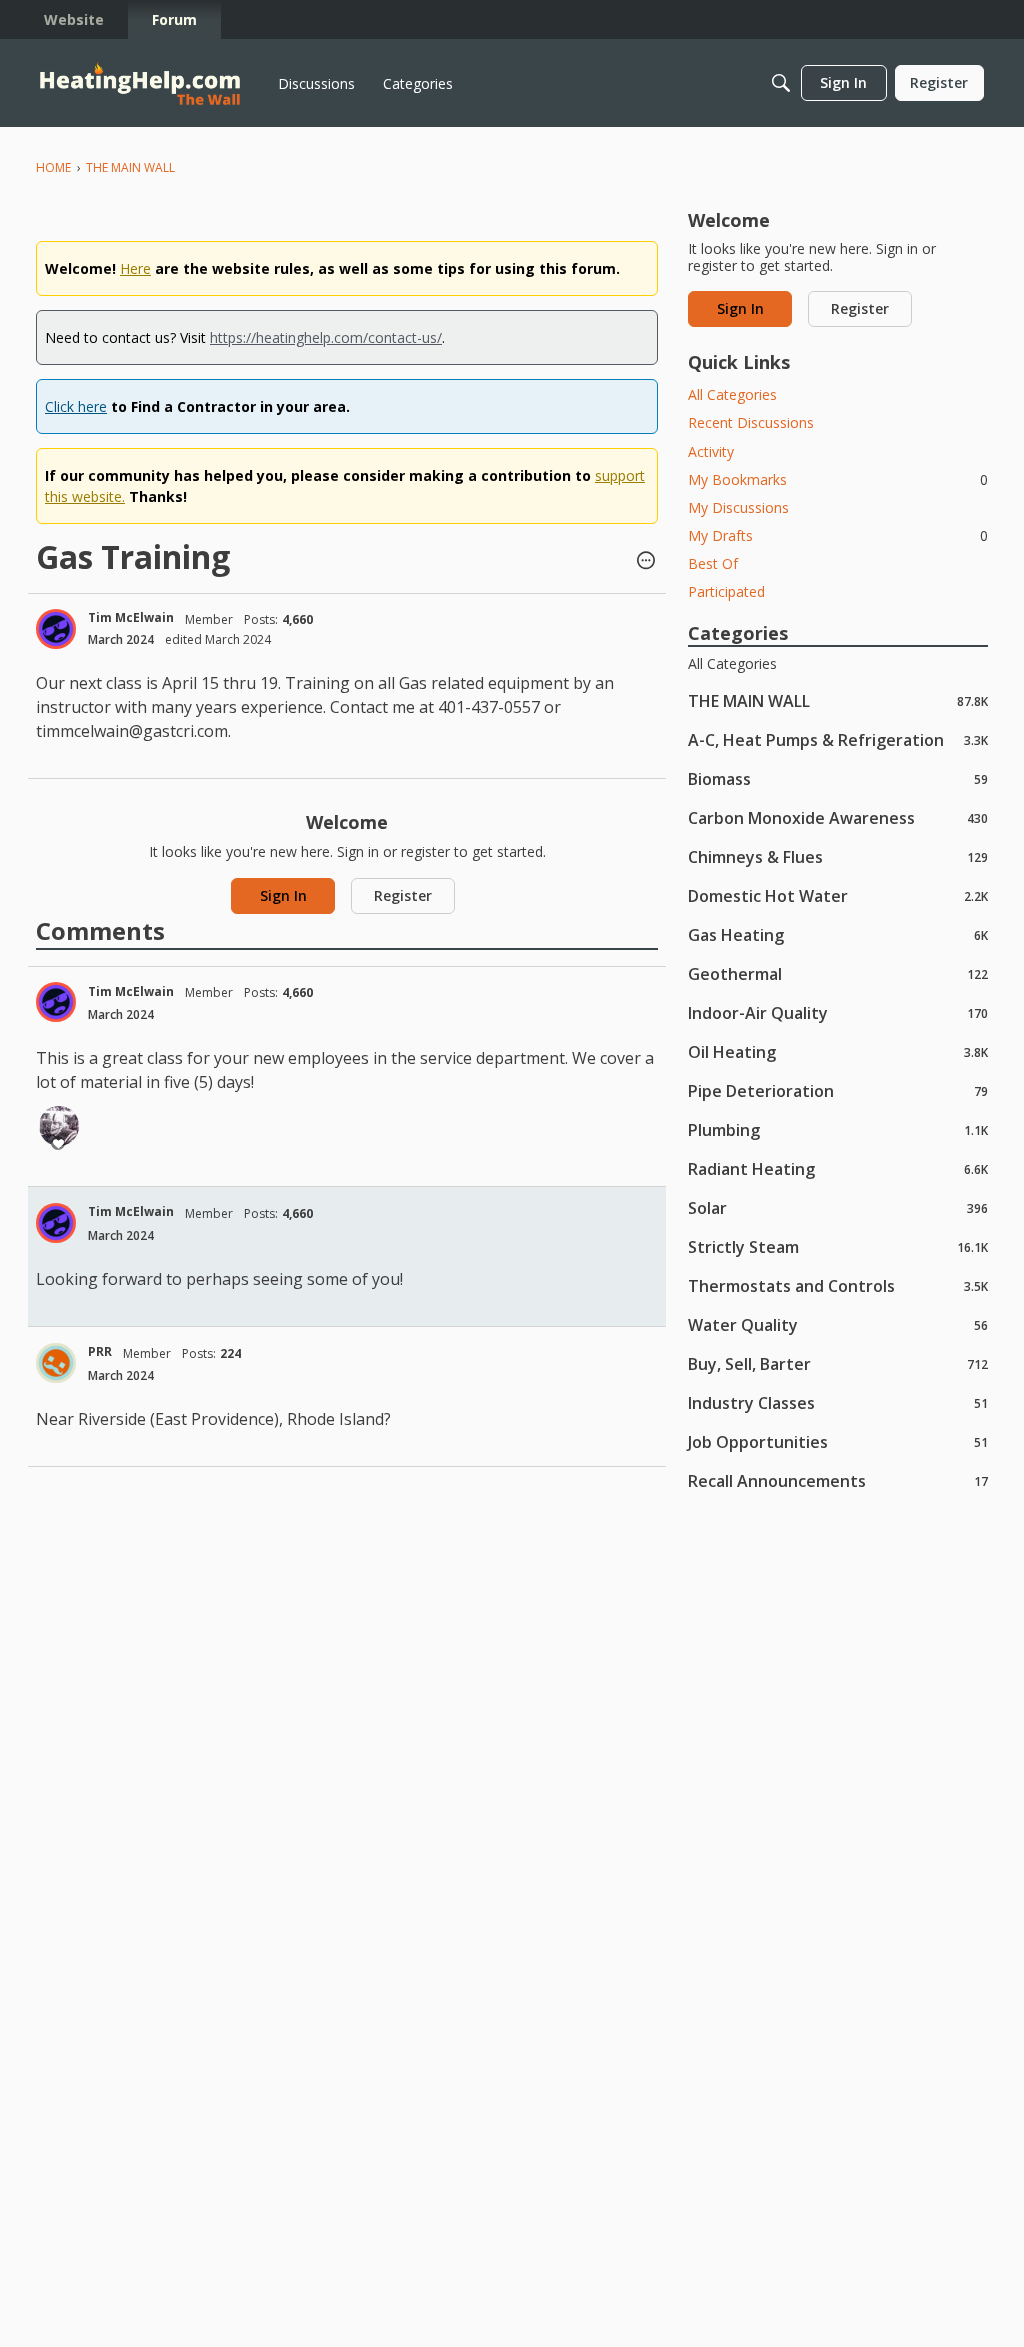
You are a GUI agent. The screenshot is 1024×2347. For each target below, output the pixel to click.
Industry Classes (838, 1402)
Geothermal (838, 973)
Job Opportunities (838, 1441)
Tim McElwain (131, 617)
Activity (711, 451)
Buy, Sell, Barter (838, 1363)
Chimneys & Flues (838, 856)
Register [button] (403, 895)
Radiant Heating (838, 1168)
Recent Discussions (751, 422)
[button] (646, 562)
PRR (100, 1351)
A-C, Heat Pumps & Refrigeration (838, 739)
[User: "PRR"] (56, 1363)
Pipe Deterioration (838, 1090)
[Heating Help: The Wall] (140, 83)
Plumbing (838, 1129)
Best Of (713, 563)
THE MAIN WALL (838, 700)
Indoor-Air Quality (838, 1012)
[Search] (781, 83)
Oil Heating (838, 1051)
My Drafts (838, 535)
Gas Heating (838, 934)
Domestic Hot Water (838, 895)
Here (135, 268)
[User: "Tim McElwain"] (56, 629)
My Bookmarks (838, 479)
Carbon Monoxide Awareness (838, 817)
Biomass (838, 778)
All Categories (732, 394)
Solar (838, 1207)
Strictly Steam (838, 1246)
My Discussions (738, 507)
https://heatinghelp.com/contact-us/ (326, 337)
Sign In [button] (283, 895)
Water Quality (838, 1324)
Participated (726, 591)
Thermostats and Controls (838, 1285)
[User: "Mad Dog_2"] (59, 1126)
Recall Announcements (838, 1480)
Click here (76, 406)
